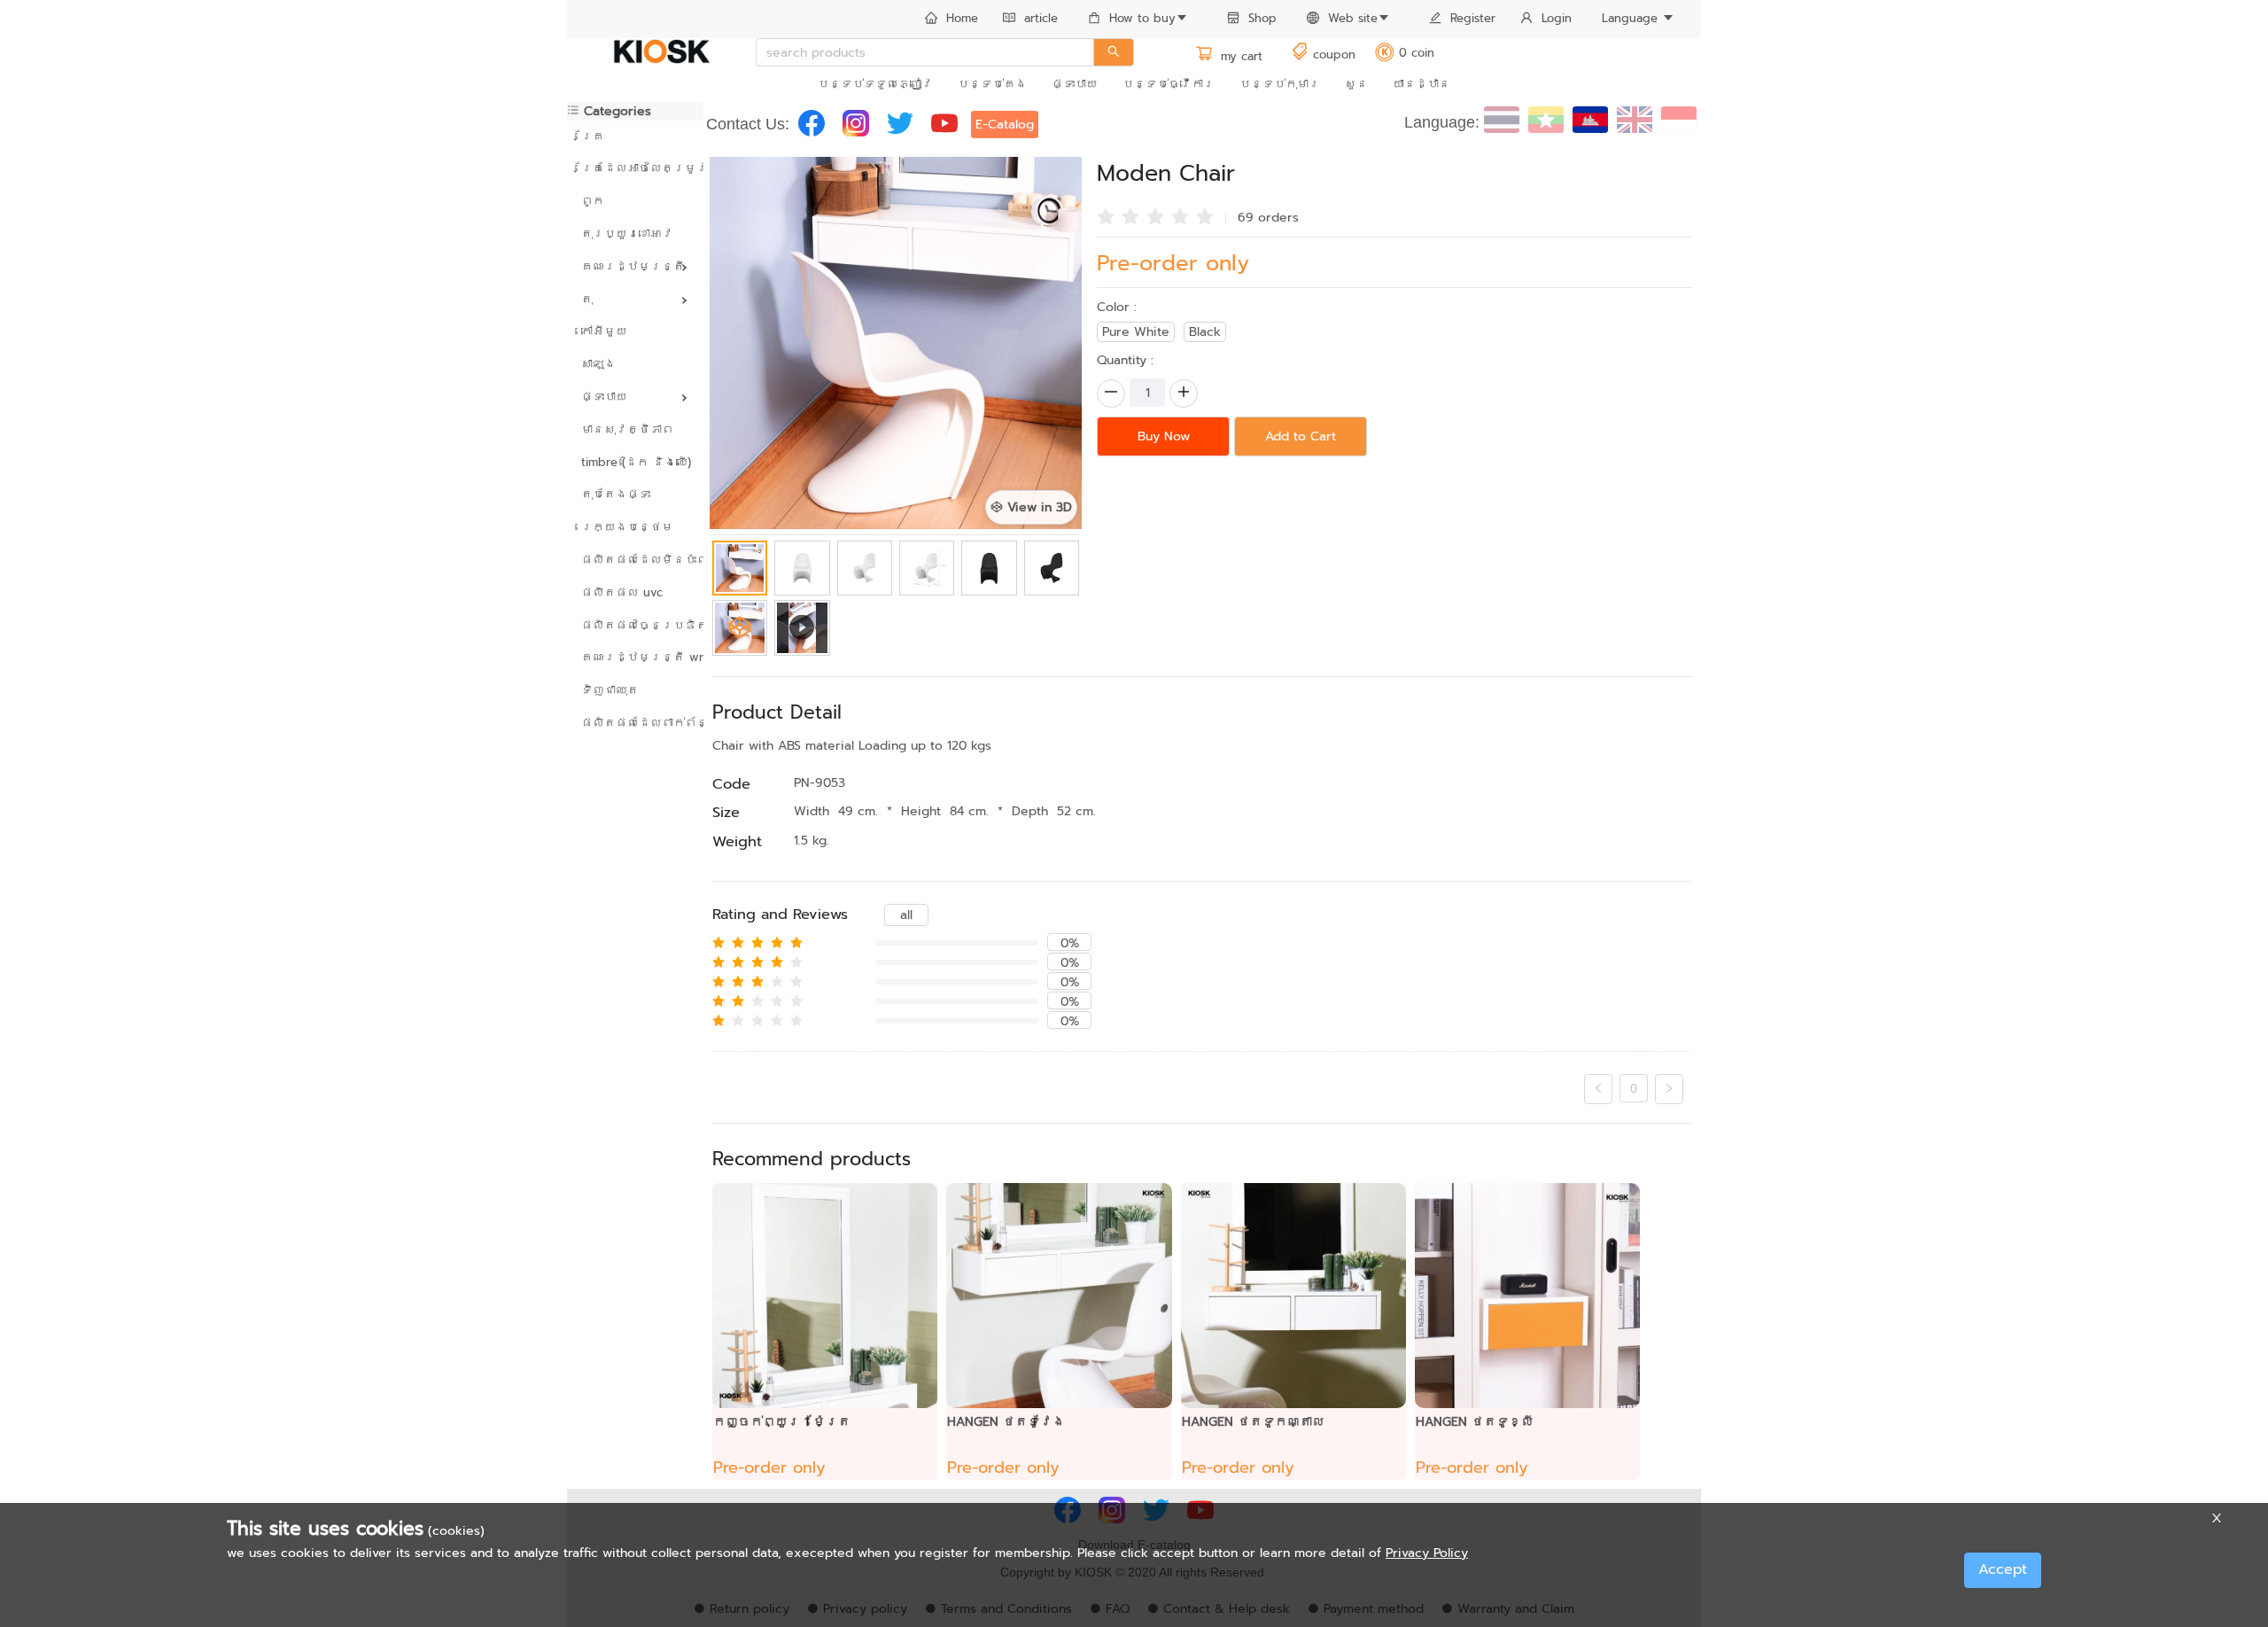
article (1041, 18)
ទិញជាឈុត (610, 690)
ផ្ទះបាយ (1075, 84)
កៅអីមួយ (604, 331)
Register (1473, 18)
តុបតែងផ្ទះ (616, 494)
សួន (1356, 84)
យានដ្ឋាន (1421, 84)
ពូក (593, 201)
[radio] (1106, 215)
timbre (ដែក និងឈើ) (635, 462)
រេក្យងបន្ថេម (627, 527)
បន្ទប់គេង (992, 84)
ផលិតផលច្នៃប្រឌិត (635, 625)
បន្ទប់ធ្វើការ (1169, 84)
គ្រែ (593, 136)
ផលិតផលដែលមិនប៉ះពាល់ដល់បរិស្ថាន (635, 560)
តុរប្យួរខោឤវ (627, 234)
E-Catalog (1005, 125)
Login (1557, 18)
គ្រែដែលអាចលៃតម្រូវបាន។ (635, 168)
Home (962, 18)
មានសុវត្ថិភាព (627, 429)
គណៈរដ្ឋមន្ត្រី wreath (635, 657)
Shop (1262, 18)
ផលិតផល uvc (622, 592)
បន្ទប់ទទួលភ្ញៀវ (875, 84)
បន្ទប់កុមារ (1280, 84)
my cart (1239, 56)
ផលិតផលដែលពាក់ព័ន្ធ (635, 723)
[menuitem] (951, 19)
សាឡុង (598, 364)
